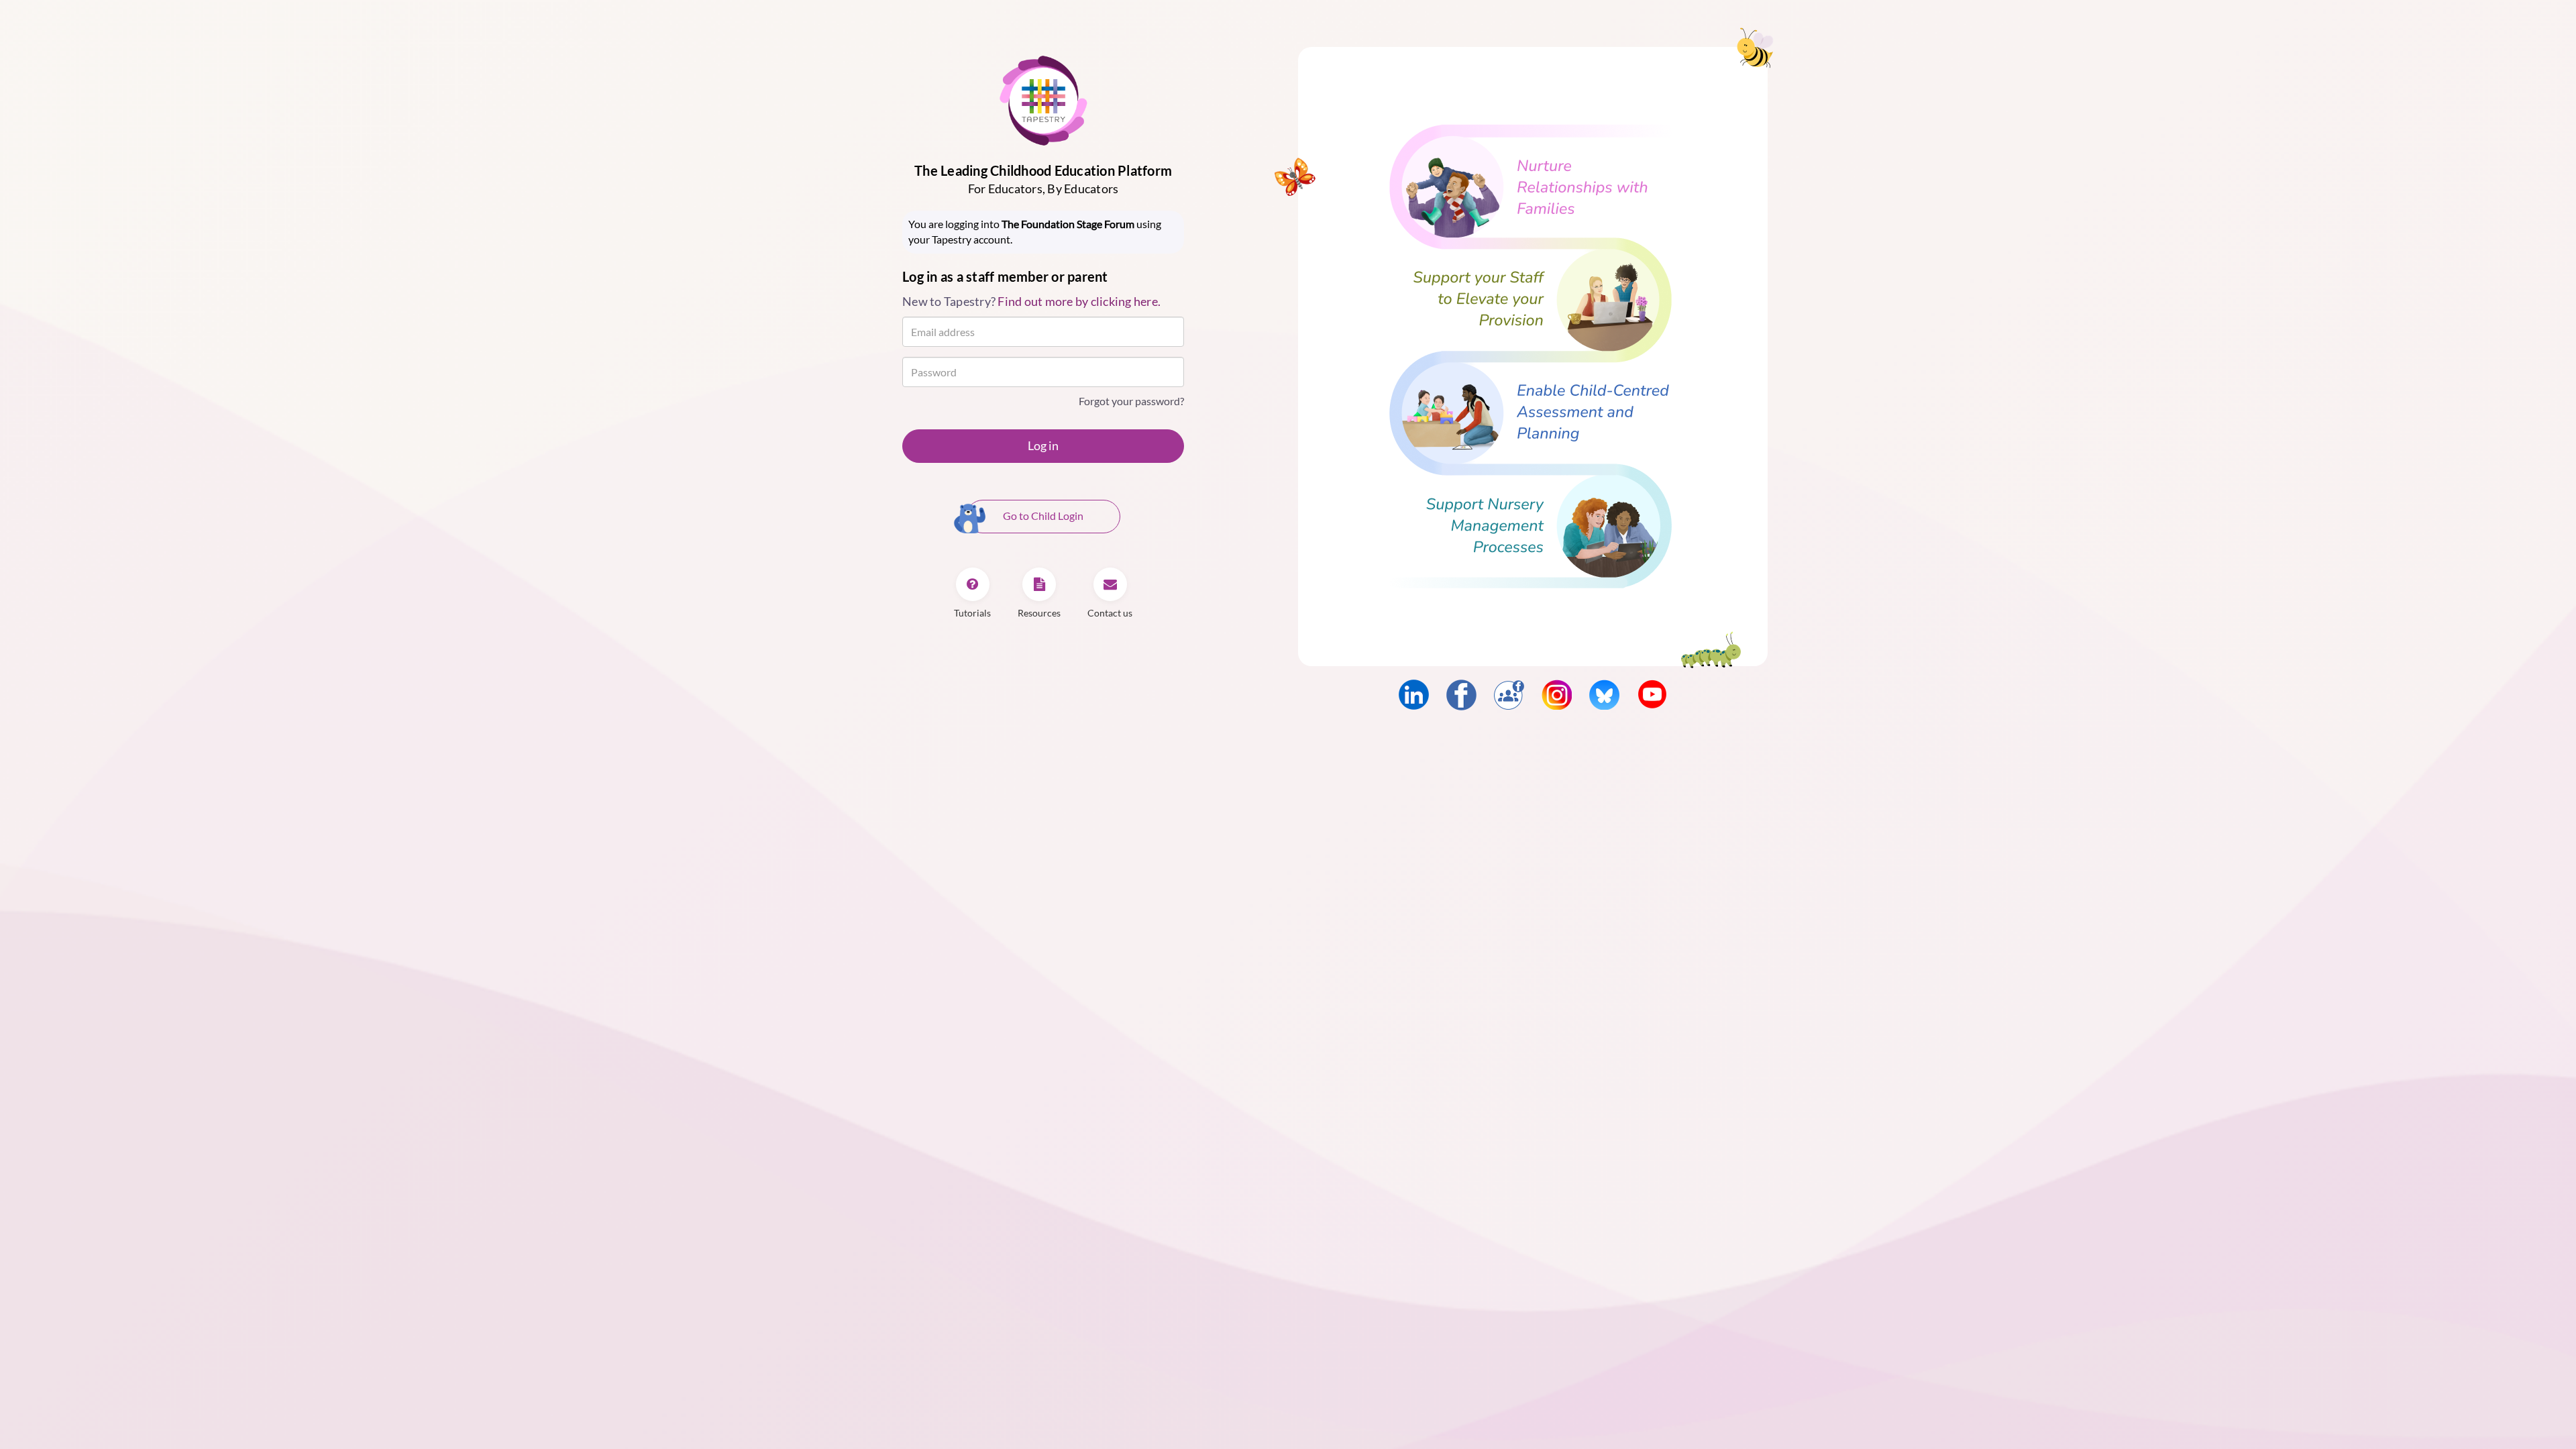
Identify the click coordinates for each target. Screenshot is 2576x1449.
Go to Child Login (1043, 516)
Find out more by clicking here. (1079, 301)
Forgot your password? (1131, 401)
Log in (1043, 445)
